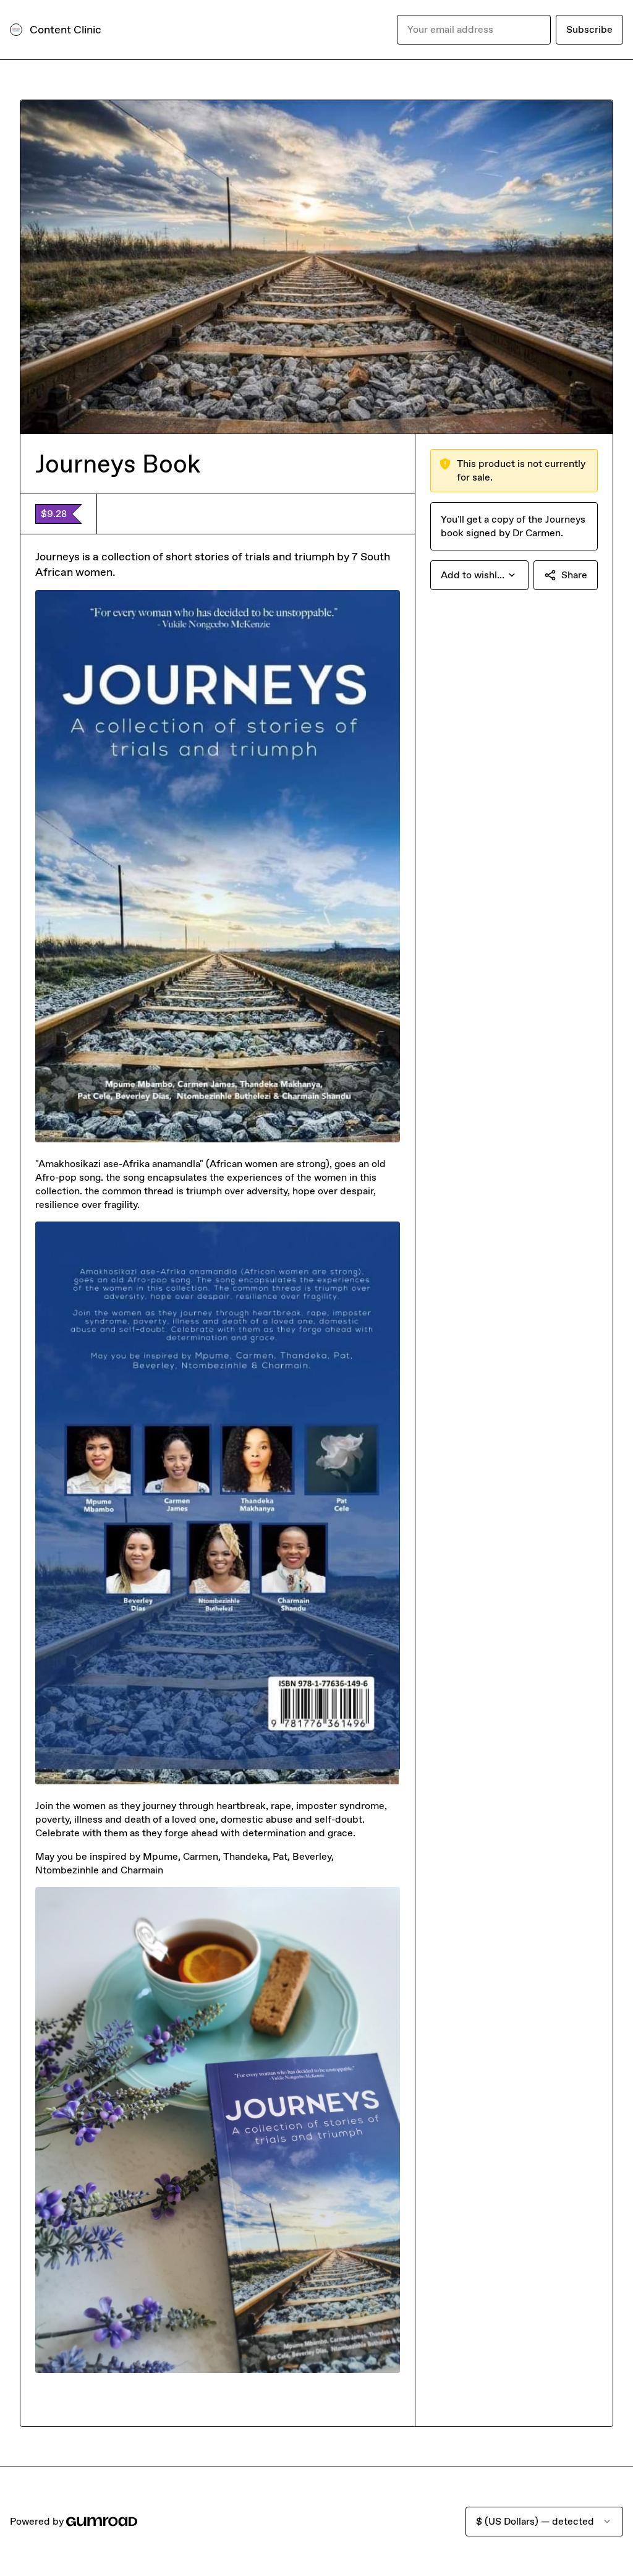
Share (574, 575)
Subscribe (589, 29)
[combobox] (479, 575)
